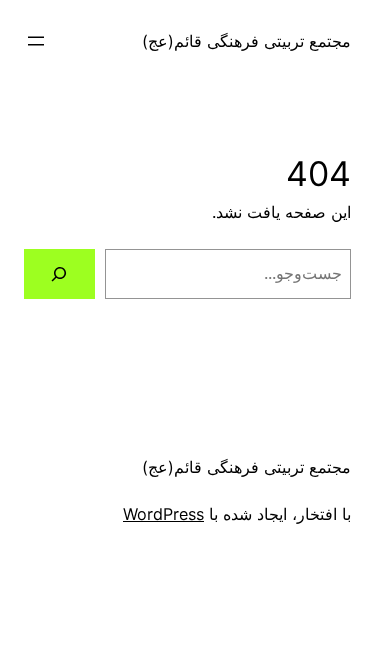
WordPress (163, 514)
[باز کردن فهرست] (36, 41)
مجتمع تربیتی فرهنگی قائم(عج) (246, 41)
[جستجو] (59, 274)
